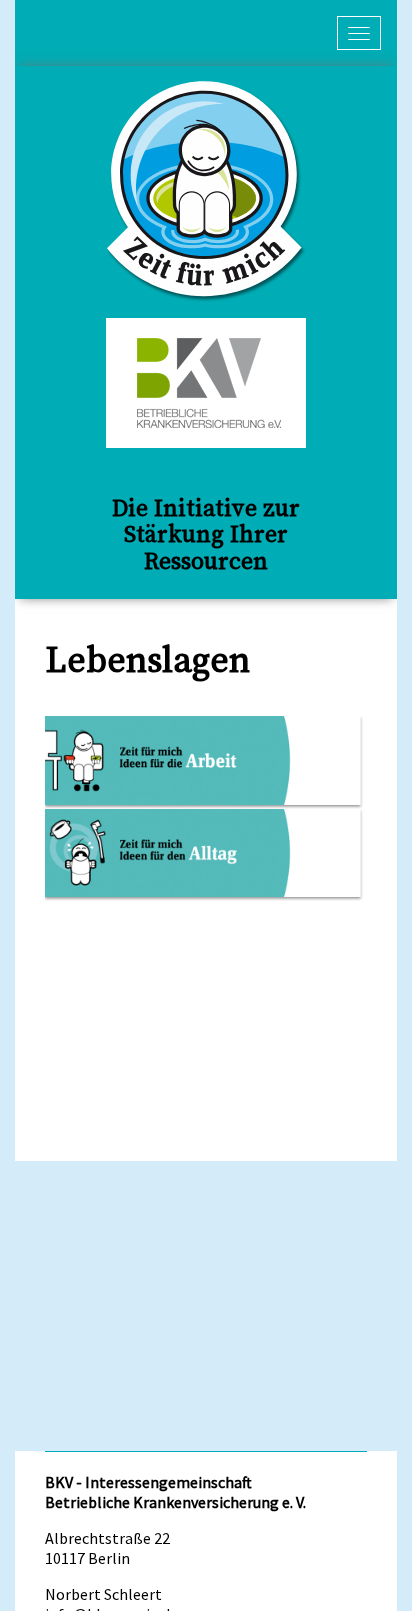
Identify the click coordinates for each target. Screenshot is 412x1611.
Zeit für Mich (206, 191)
